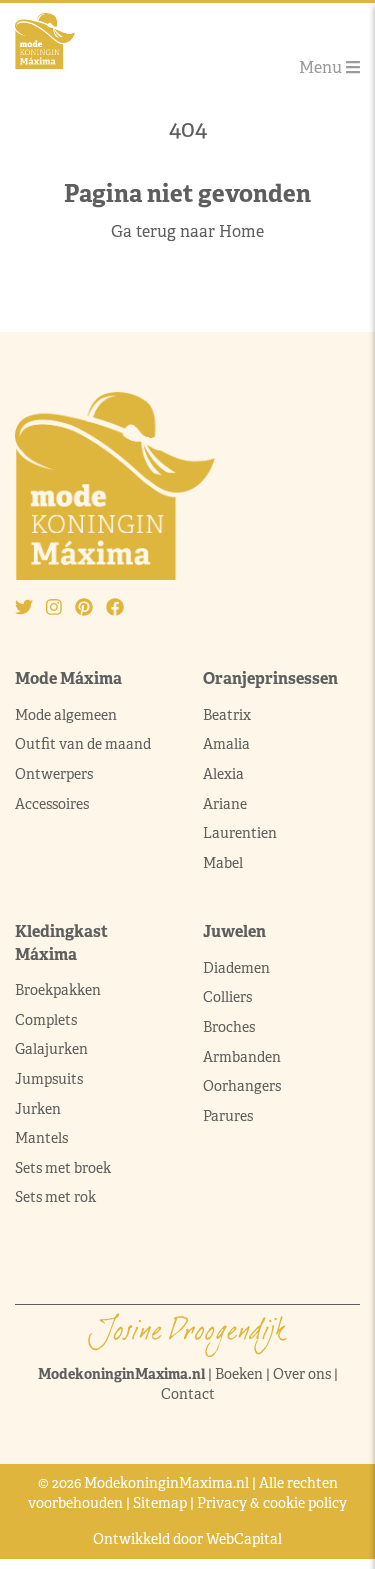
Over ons (302, 1374)
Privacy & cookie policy (272, 1503)
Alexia (223, 774)
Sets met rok (55, 1197)
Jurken (38, 1109)
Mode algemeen (66, 715)
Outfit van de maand (84, 744)
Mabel (223, 863)
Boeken (239, 1374)
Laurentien (240, 833)
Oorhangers (242, 1086)
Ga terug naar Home (187, 231)
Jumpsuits (49, 1079)
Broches (229, 1027)
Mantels (41, 1138)
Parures (228, 1116)
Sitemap (160, 1503)
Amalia (226, 744)
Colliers (227, 997)
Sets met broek (63, 1168)
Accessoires (52, 804)
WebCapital (244, 1539)
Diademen (238, 968)
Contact (188, 1394)
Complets (46, 1020)
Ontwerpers (54, 774)
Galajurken (51, 1049)
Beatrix (227, 715)
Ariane (225, 804)
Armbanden (242, 1057)
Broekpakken (58, 990)
